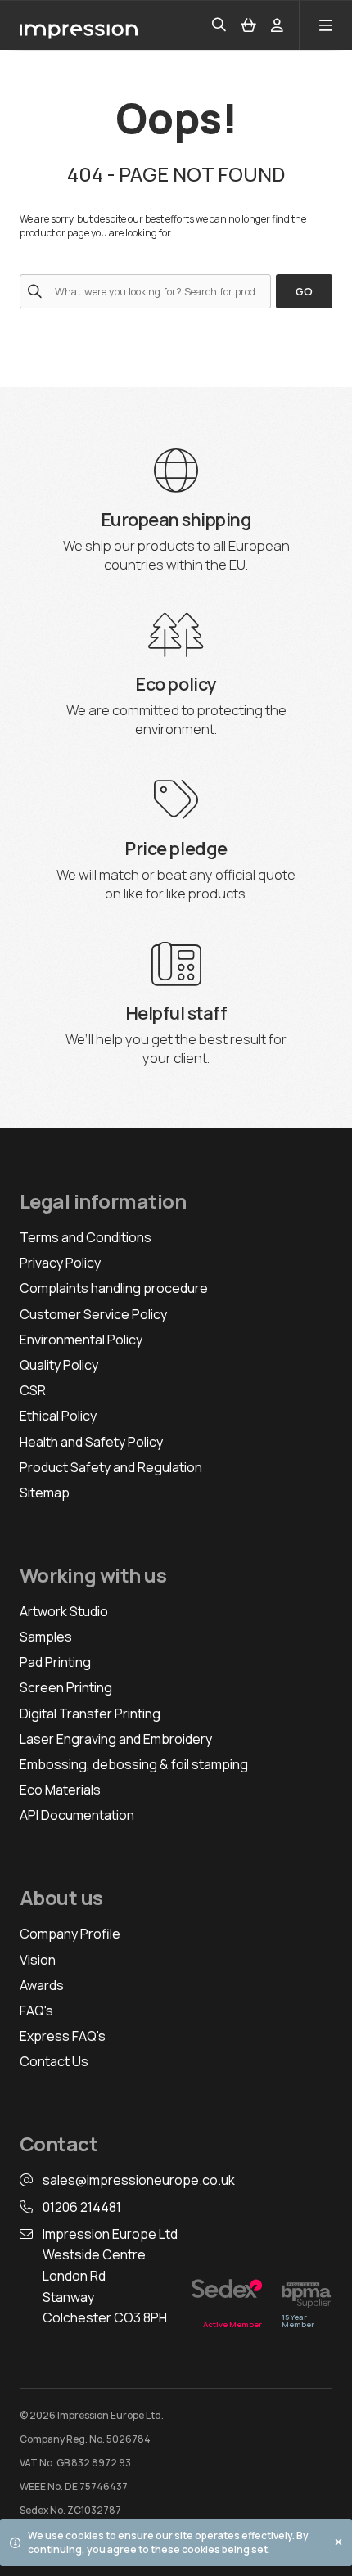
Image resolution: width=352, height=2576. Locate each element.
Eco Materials (60, 1790)
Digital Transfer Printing (90, 1714)
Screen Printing (66, 1687)
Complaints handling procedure (114, 1288)
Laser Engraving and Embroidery (116, 1739)
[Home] (79, 25)
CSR (33, 1390)
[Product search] (219, 25)
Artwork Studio (64, 1611)
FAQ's (36, 2011)
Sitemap (45, 1493)
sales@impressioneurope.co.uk (139, 2180)
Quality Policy (59, 1365)
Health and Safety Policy (91, 1442)
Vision (38, 1960)
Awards (42, 1985)
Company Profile (70, 1934)
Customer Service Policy (93, 1314)
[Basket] (248, 26)
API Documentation (77, 1815)
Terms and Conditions (86, 1237)
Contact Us (54, 2061)
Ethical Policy (58, 1416)
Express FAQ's (63, 2036)
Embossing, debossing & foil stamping (134, 1764)
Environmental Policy (81, 1340)
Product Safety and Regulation (111, 1467)
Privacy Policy (60, 1263)
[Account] (277, 26)
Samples (46, 1637)
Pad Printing (55, 1662)
